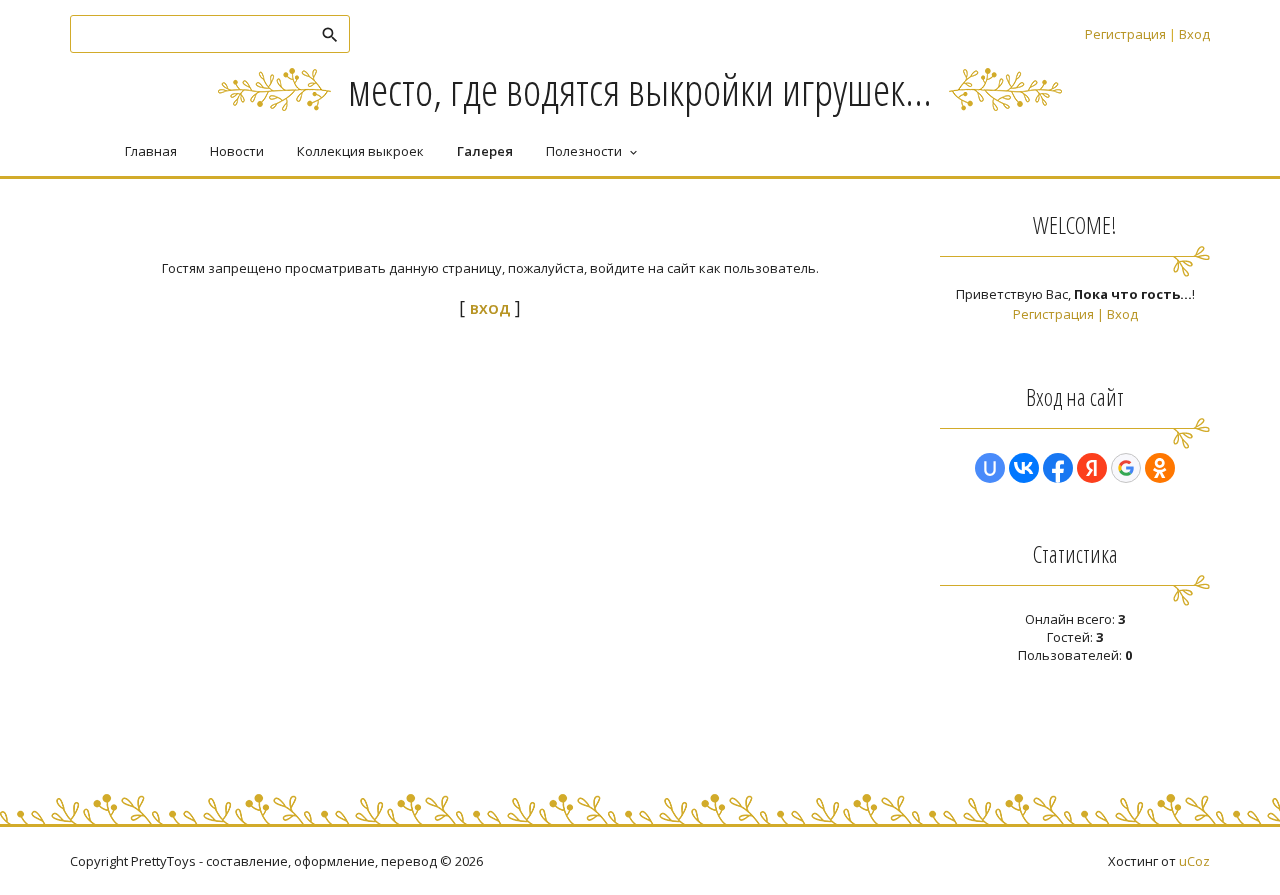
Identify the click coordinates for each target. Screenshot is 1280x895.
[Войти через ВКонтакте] (1024, 468)
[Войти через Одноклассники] (1160, 468)
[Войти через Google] (1126, 468)
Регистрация (1125, 34)
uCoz (1194, 861)
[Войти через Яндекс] (1092, 468)
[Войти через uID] (990, 468)
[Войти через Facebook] (1058, 468)
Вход (1194, 34)
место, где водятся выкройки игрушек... (640, 88)
